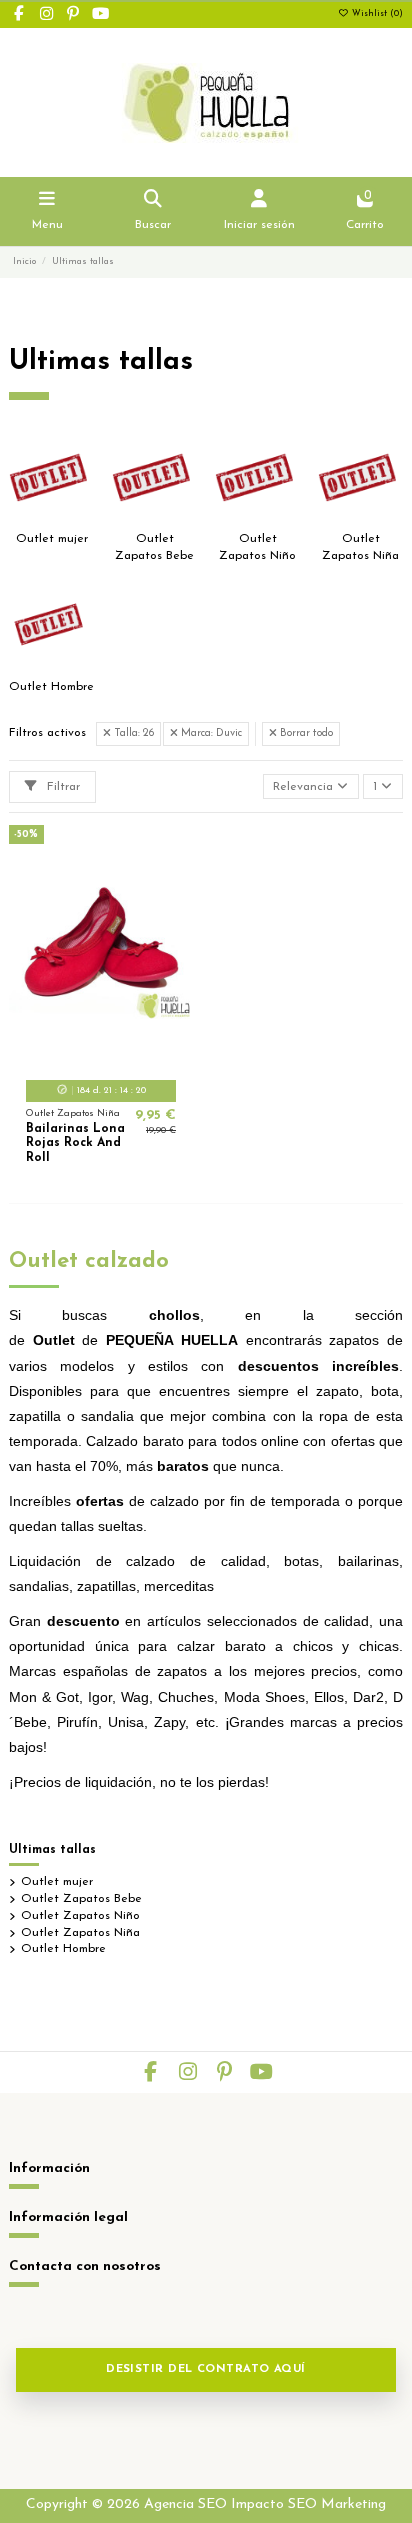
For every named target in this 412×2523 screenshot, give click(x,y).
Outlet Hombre (51, 687)
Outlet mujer (52, 539)
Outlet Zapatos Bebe (81, 1899)
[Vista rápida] (125, 1057)
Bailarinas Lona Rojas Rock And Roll (75, 1143)
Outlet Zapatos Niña (80, 1933)
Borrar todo (305, 733)
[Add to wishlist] (77, 1057)
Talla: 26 (132, 733)
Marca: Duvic (210, 733)
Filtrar (61, 787)
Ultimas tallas (52, 1850)
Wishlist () (376, 14)
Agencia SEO (185, 2504)
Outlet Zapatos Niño (80, 1916)
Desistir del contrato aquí (206, 2369)
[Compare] (100, 1057)
